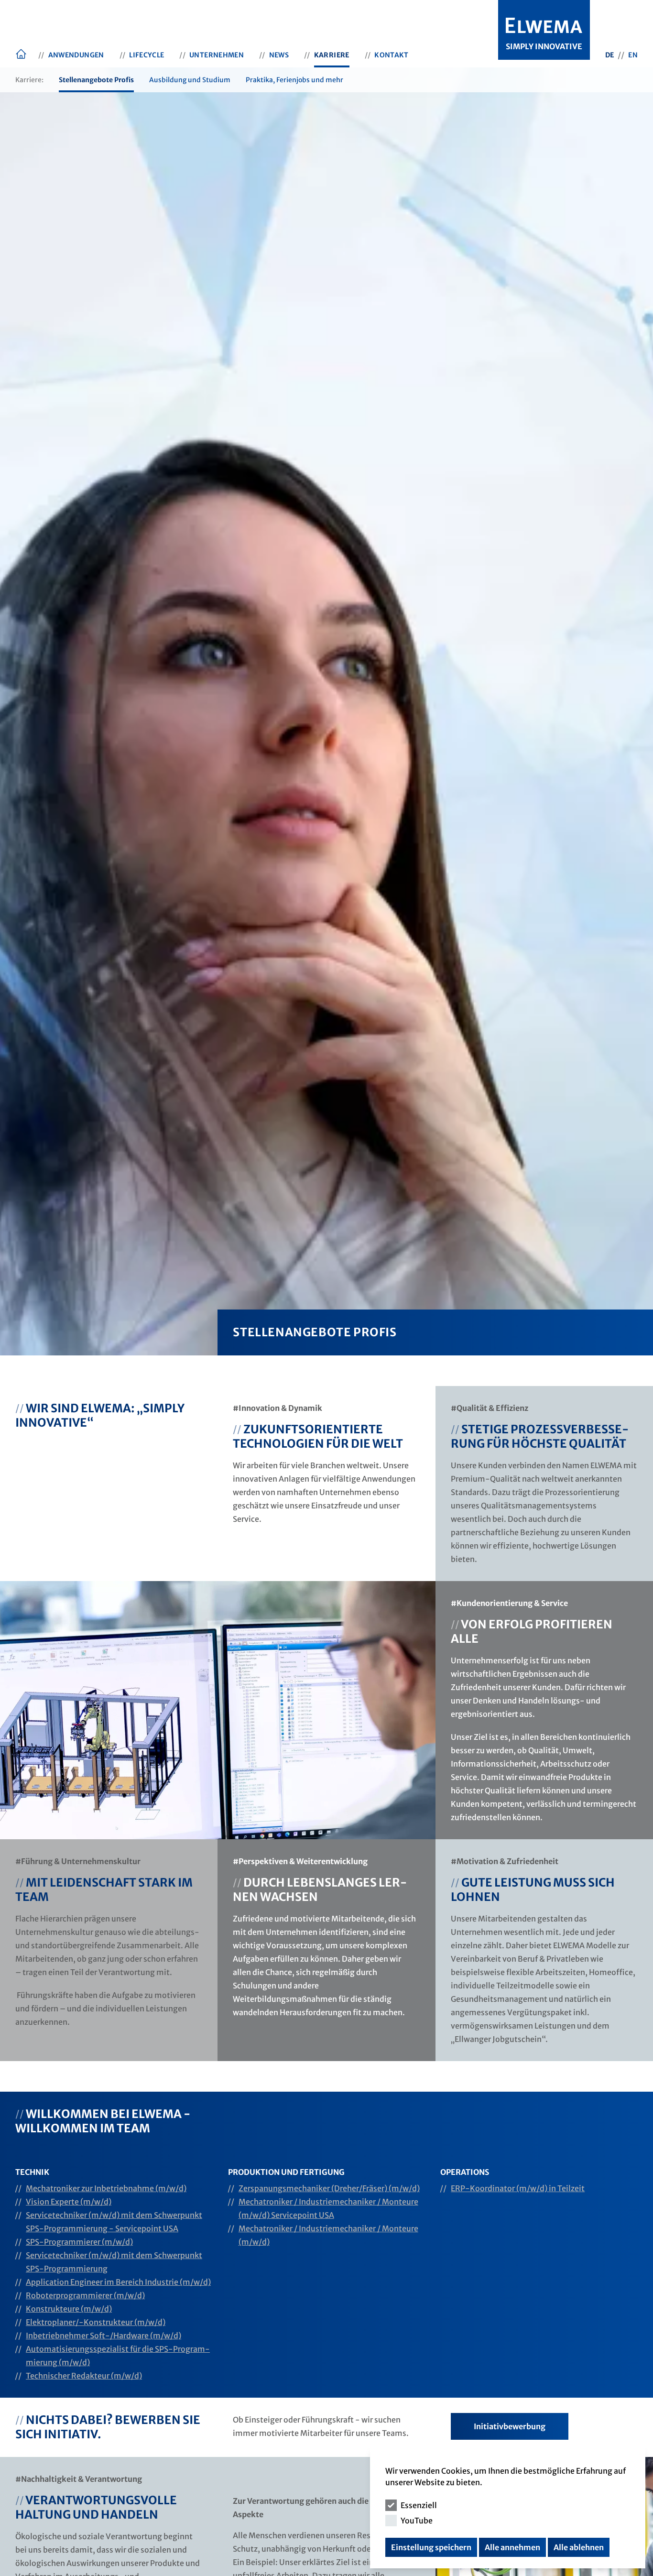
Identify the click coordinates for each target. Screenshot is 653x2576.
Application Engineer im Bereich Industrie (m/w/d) (118, 2282)
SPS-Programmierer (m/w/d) (79, 2242)
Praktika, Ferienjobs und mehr (294, 80)
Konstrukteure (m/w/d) (69, 2309)
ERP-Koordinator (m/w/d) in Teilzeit (518, 2188)
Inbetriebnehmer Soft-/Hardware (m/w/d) (103, 2336)
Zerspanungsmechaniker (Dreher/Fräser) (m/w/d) (329, 2188)
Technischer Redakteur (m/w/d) (84, 2376)
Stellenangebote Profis (96, 80)
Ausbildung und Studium (190, 80)
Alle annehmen (512, 2547)
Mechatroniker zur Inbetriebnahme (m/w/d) (106, 2188)
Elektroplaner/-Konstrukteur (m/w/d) (96, 2322)
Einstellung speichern (431, 2547)
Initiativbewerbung (510, 2426)
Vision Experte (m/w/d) (69, 2202)
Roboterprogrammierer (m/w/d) (85, 2295)
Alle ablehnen (579, 2547)
